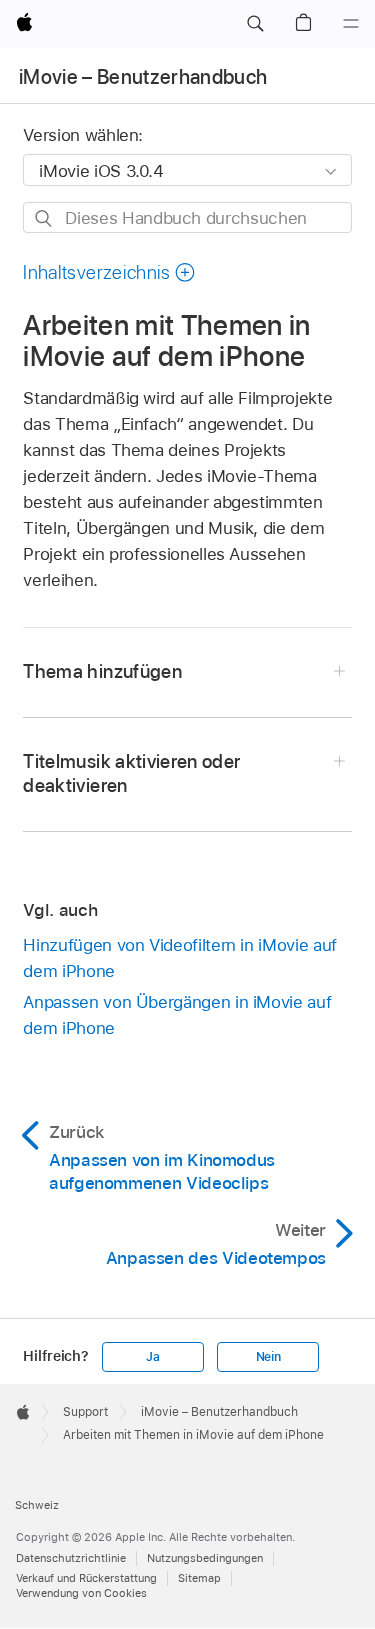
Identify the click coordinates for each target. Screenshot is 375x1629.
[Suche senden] (44, 218)
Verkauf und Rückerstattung (86, 1578)
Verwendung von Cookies (81, 1593)
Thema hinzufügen (102, 671)
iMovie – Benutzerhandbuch (143, 77)
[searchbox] (187, 217)
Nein (268, 1357)
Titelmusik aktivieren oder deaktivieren (131, 773)
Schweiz (37, 1505)
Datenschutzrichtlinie (71, 1558)
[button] (255, 24)
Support (85, 1412)
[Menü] (351, 24)
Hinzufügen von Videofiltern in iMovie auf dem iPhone (179, 958)
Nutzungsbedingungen (205, 1558)
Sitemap (199, 1578)
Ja (153, 1357)
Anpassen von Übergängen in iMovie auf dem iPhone (177, 1015)
